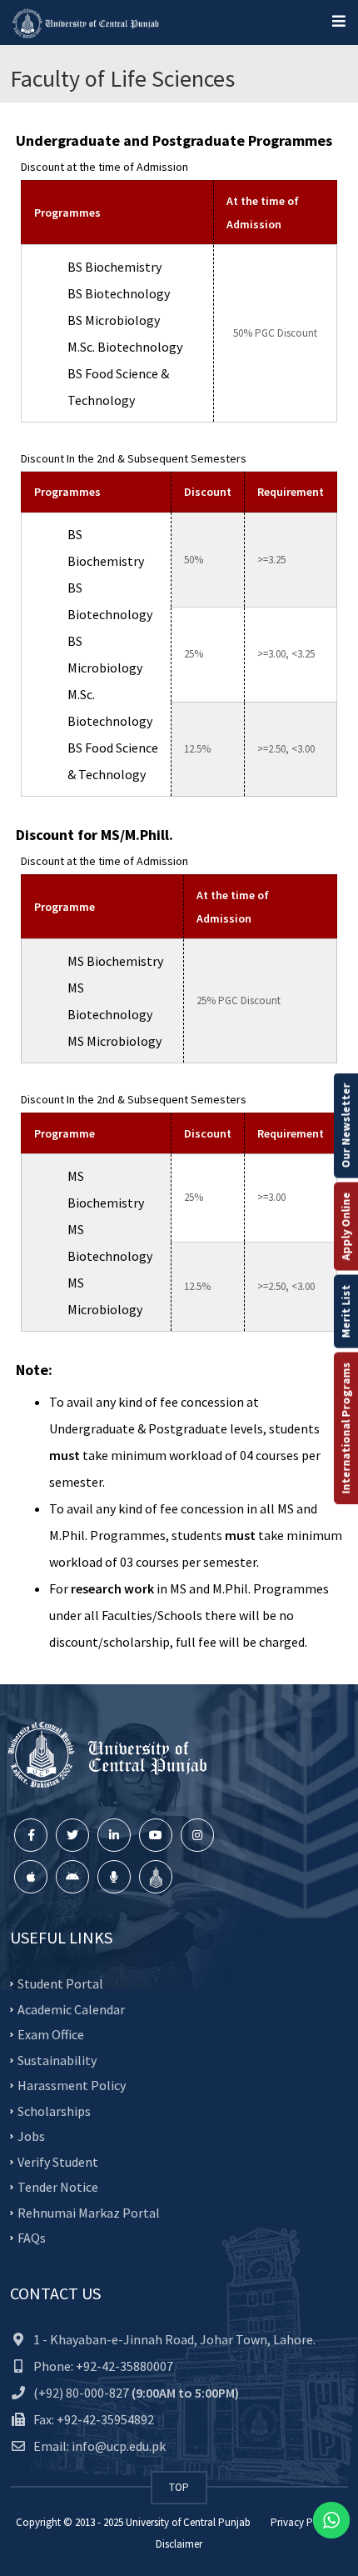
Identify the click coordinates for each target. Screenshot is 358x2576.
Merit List (346, 1311)
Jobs (31, 2136)
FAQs (32, 2238)
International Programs (346, 1428)
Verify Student (58, 2161)
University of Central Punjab (188, 2522)
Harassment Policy (72, 2085)
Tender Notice (58, 2187)
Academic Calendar (71, 2008)
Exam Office (51, 2034)
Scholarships (54, 2110)
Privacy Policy (303, 2522)
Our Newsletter (346, 1125)
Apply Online (346, 1226)
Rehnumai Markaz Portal (89, 2212)
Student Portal (60, 1983)
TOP (179, 2487)
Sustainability (57, 2059)
